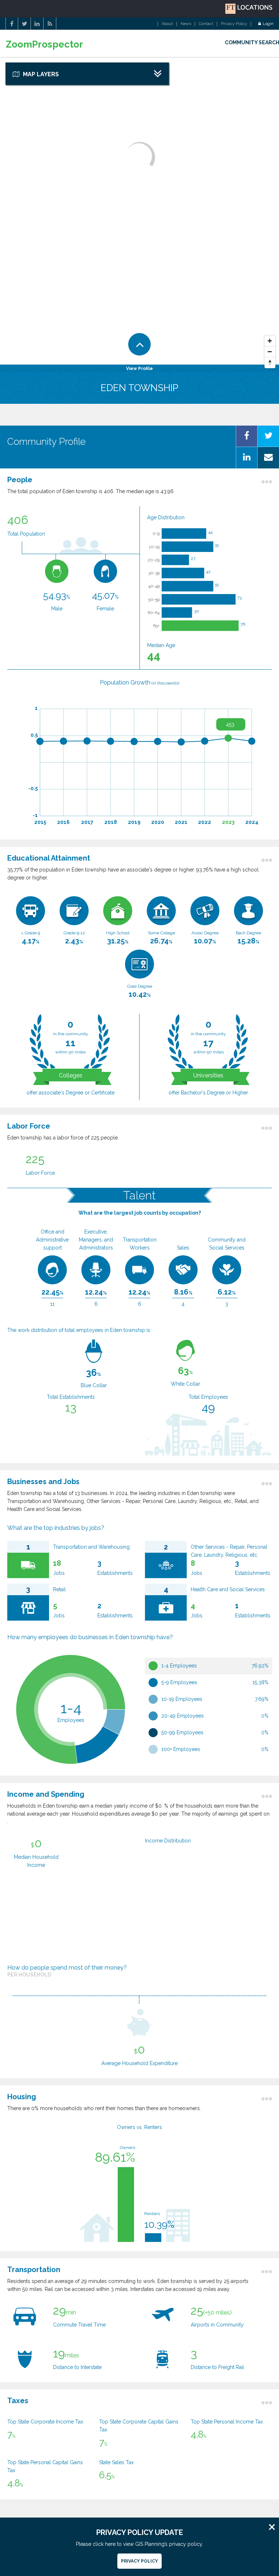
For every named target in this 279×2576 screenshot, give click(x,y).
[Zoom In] (270, 341)
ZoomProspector (45, 44)
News (186, 24)
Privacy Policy (234, 24)
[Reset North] (270, 363)
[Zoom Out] (270, 352)
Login (268, 24)
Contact (206, 24)
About (167, 24)
